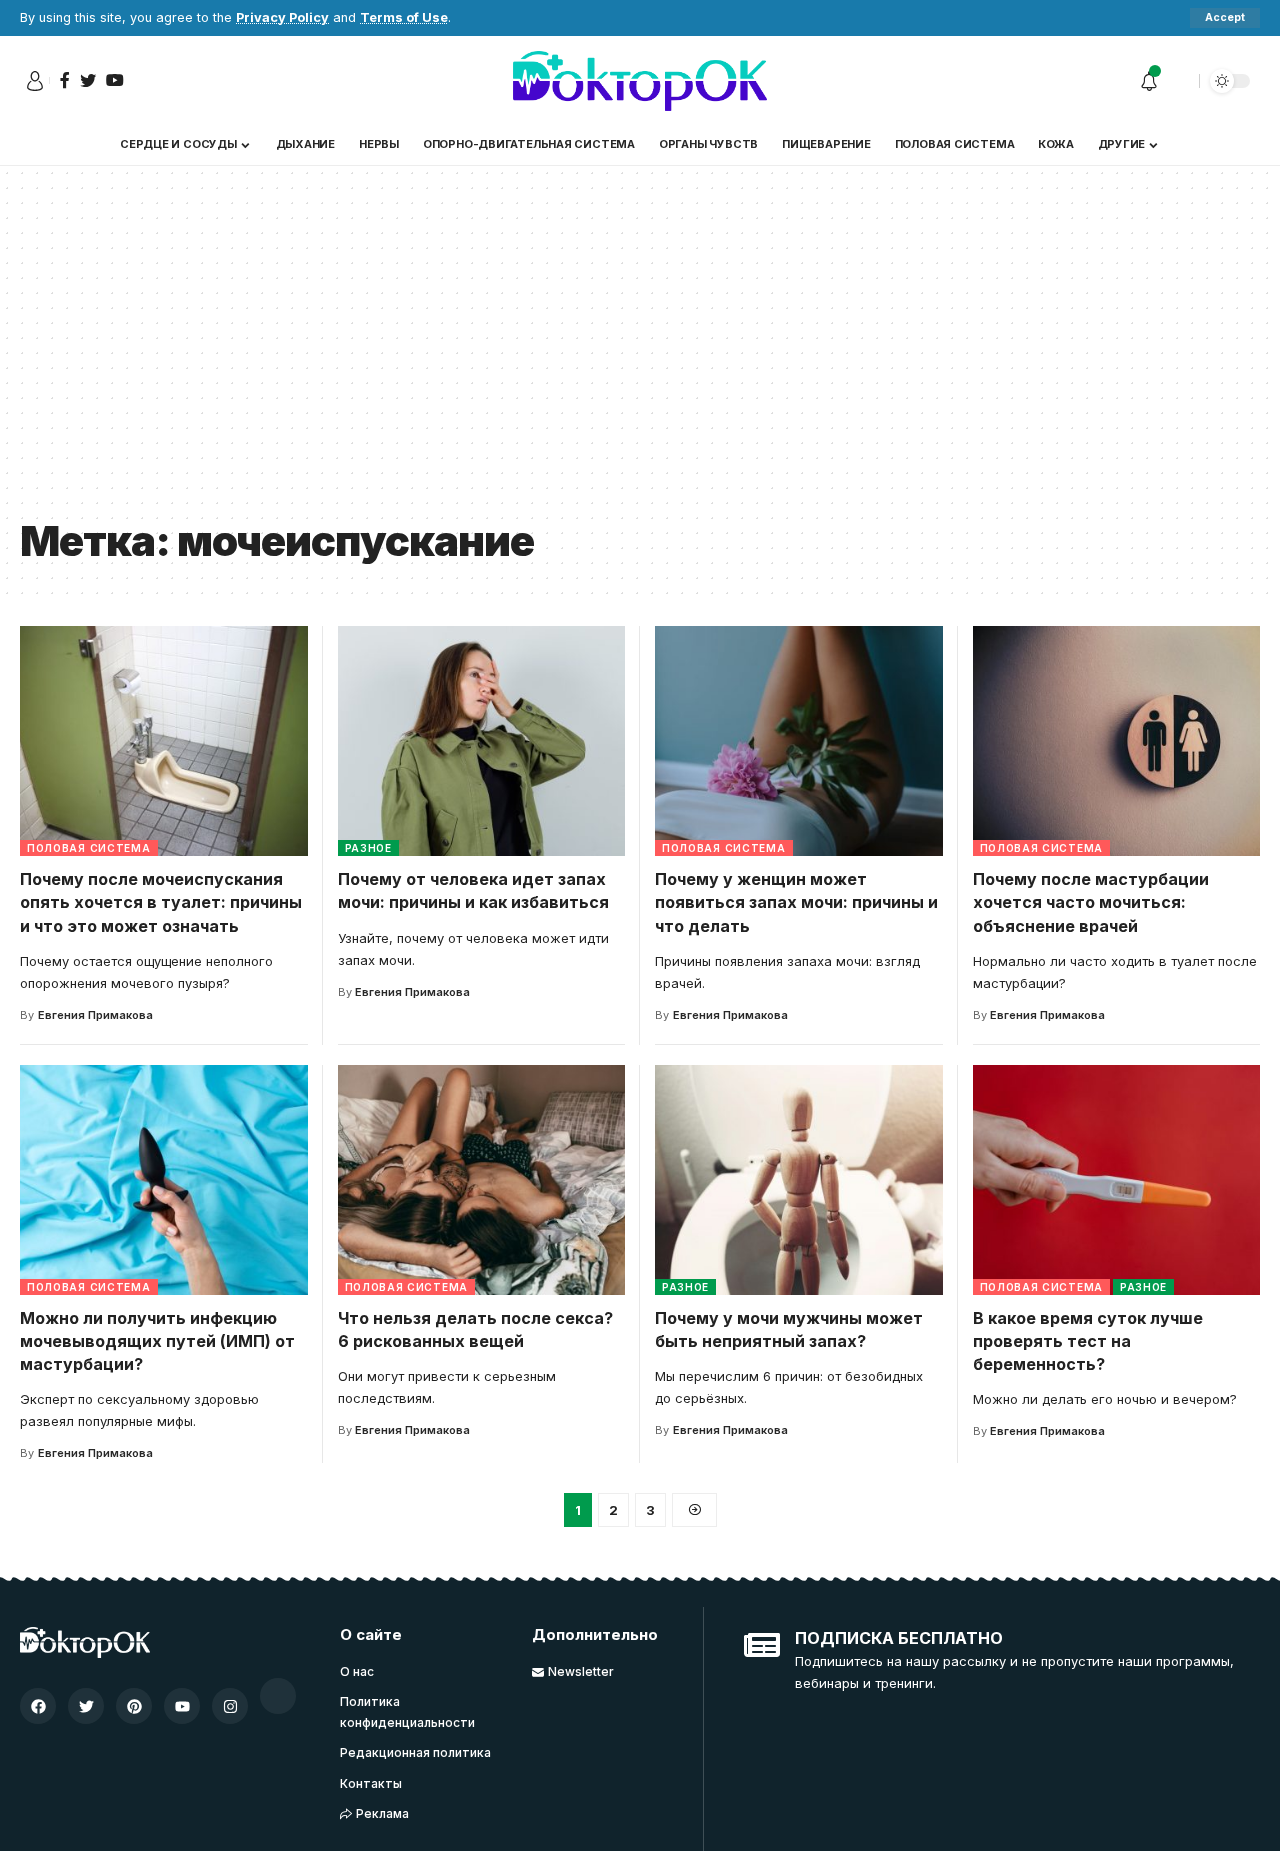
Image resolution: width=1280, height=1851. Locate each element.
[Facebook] (38, 1706)
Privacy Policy (282, 17)
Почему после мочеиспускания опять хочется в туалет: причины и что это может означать (161, 902)
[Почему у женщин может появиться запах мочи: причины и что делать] (799, 741)
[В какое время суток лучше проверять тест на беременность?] (1117, 1180)
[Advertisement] (640, 356)
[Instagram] (230, 1706)
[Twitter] (86, 1706)
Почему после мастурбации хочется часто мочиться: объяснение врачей (1091, 902)
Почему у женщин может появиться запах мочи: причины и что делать (796, 902)
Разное (368, 848)
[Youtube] (182, 1706)
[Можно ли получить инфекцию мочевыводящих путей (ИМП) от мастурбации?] (164, 1180)
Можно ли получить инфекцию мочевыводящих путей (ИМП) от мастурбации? (157, 1341)
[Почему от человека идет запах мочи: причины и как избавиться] (482, 741)
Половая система (89, 848)
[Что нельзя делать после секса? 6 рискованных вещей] (482, 1180)
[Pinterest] (134, 1706)
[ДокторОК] (640, 81)
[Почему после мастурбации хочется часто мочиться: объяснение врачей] (1117, 741)
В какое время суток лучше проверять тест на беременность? (1088, 1341)
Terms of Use (404, 17)
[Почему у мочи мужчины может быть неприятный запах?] (799, 1180)
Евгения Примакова (95, 1015)
